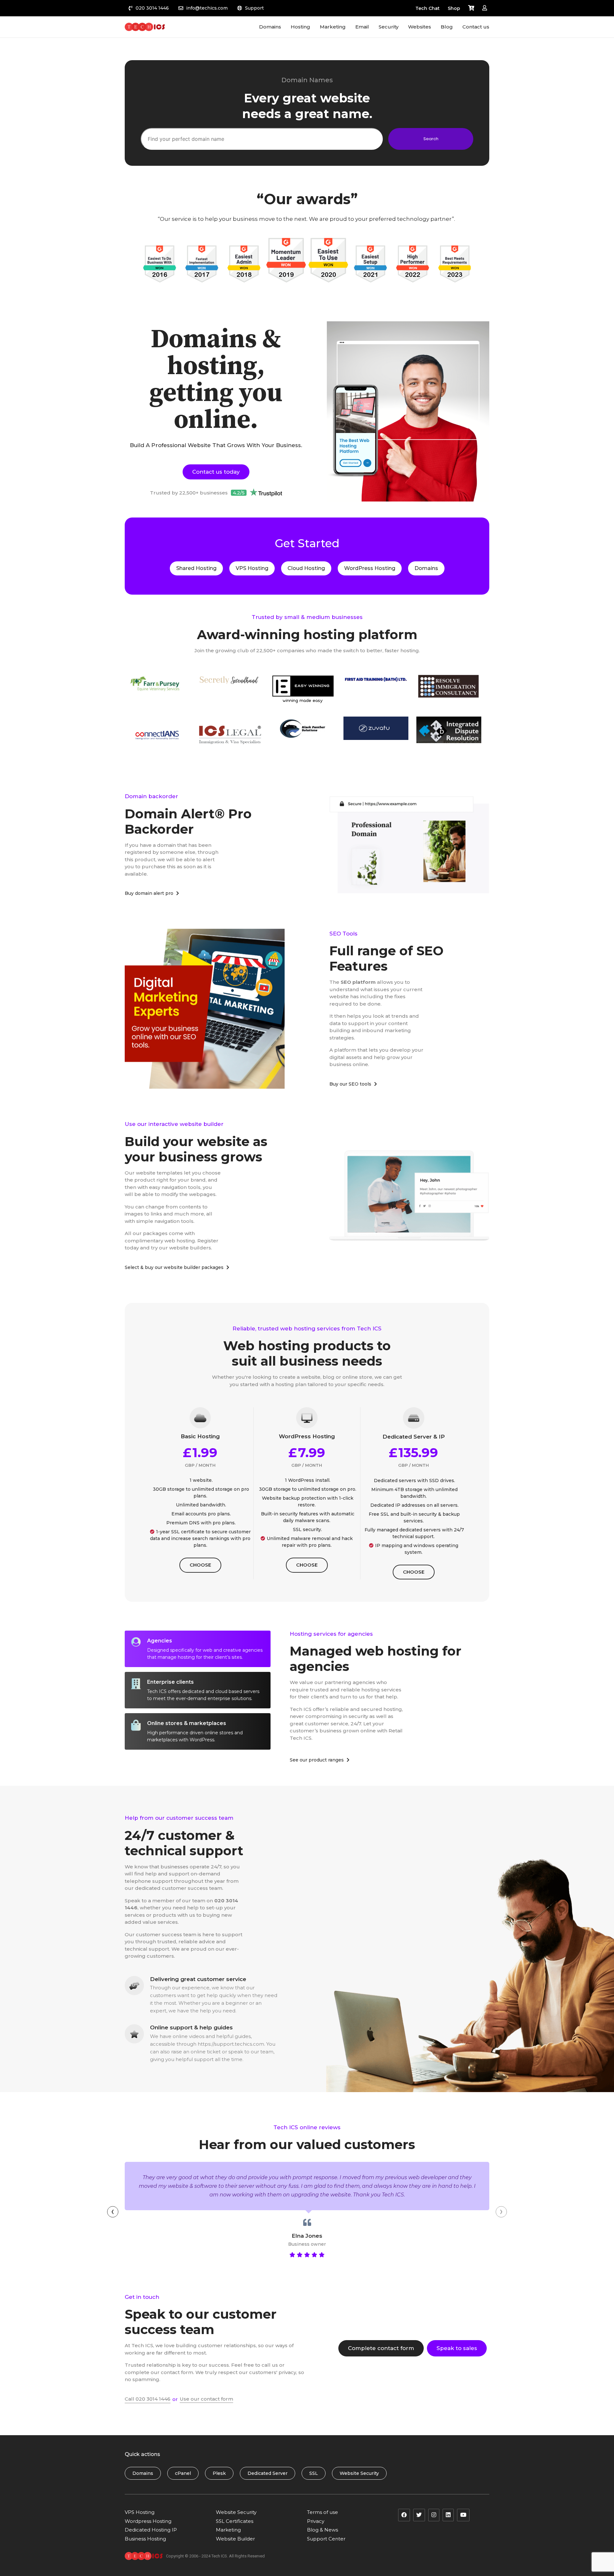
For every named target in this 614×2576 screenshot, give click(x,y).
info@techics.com (207, 8)
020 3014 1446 (152, 8)
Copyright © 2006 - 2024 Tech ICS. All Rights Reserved (215, 2556)
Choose (200, 1565)
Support (254, 8)
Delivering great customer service (198, 1979)
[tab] (198, 1649)
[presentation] (113, 2212)
